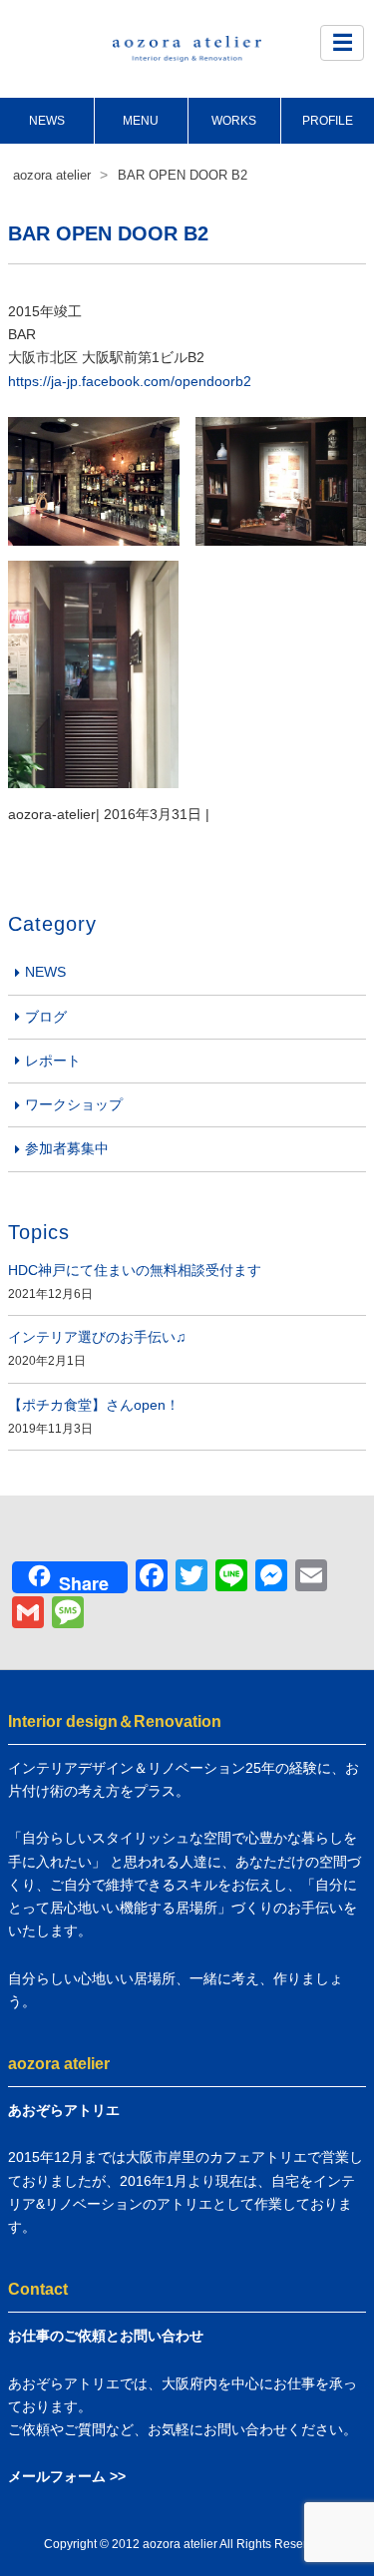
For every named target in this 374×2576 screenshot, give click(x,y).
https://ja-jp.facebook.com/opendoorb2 (130, 381)
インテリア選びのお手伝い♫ (97, 1337)
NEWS (47, 121)
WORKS (234, 121)
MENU (141, 121)
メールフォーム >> (67, 2476)
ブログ (46, 1017)
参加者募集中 (67, 1148)
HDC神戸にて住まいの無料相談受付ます (135, 1270)
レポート (53, 1061)
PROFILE (328, 121)
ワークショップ (74, 1104)
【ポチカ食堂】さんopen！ (94, 1405)
